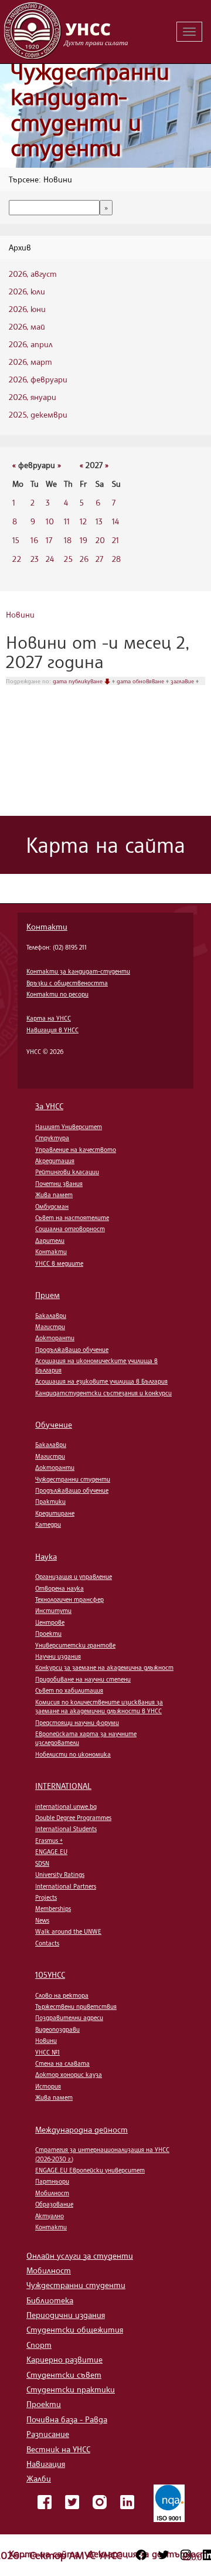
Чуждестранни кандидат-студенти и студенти (90, 110)
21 (115, 540)
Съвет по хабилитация (69, 1690)
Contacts (47, 1943)
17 (49, 540)
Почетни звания (59, 1184)
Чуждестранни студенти (73, 1479)
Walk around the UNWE (68, 1931)
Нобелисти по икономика (73, 1754)
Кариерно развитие (64, 2359)
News (42, 1920)
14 (115, 521)
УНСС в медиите (59, 1263)
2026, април (31, 344)
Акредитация (55, 1161)
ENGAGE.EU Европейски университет (90, 2170)
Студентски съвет (64, 2375)
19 (84, 540)
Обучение (54, 1424)
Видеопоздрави (57, 2029)
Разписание (48, 2434)
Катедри (48, 1524)
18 (68, 540)
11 (67, 521)
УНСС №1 (47, 2052)
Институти (53, 1611)
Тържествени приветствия (76, 2006)
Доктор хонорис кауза (69, 2075)
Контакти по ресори (57, 994)
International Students (66, 1829)
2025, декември (38, 414)
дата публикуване (79, 681)
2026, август (33, 274)
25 (68, 559)
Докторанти (55, 1338)
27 (99, 559)
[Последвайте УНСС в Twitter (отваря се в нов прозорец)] (164, 2555)
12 (83, 521)
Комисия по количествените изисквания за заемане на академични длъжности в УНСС (99, 1706)
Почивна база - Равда (67, 2419)
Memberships (53, 1909)
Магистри (50, 1327)
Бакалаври (51, 1316)
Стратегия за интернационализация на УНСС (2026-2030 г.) (102, 2154)
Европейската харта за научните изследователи (86, 1738)
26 (84, 559)
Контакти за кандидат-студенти (78, 971)
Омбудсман (52, 1206)
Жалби (39, 2478)
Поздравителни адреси (69, 2018)
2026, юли (27, 291)
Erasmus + (49, 1841)
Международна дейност (81, 2129)
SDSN (42, 1863)
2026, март (30, 362)
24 (50, 559)
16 (34, 540)
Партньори (52, 2181)
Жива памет (54, 1195)
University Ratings (60, 1875)
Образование (54, 2204)
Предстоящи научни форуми (77, 1723)
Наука (46, 1556)
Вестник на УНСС (58, 2449)
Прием (47, 1295)
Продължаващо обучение (72, 1350)
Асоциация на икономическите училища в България (96, 1365)
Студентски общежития (75, 2329)
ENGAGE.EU (51, 1852)
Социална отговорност (70, 1229)
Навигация (46, 2464)
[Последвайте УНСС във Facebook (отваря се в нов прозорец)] (141, 2555)
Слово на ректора (62, 1995)
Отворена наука (59, 1588)
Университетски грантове (75, 1645)
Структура (52, 1138)
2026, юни (27, 309)
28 (116, 559)
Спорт (39, 2345)
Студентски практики (71, 2389)
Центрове (50, 1622)
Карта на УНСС (49, 1018)
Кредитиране (55, 1513)
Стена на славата (62, 2063)
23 (35, 559)
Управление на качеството (76, 1150)
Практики (50, 1501)
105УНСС (50, 1975)
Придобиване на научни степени (83, 1679)
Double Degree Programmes (73, 1818)
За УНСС (49, 1106)
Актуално (50, 2216)
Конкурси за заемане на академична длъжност (104, 1667)
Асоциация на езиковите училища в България (101, 1381)
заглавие (183, 681)
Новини (20, 614)
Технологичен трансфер (69, 1599)
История (48, 2086)
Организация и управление (74, 1577)
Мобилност (52, 2193)
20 (100, 540)
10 (50, 521)
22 (17, 559)
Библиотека (50, 2300)
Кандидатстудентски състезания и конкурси (103, 1393)
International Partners (66, 1886)
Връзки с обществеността (67, 983)
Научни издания (58, 1656)
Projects (46, 1897)
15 (16, 540)
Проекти (48, 1633)
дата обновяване (141, 681)
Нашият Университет (69, 1127)
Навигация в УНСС (52, 1030)
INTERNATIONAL (63, 1786)
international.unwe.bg (66, 1806)
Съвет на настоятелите (72, 1218)
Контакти (47, 926)
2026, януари (33, 397)
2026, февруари (38, 379)
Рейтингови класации (67, 1172)
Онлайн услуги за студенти (80, 2255)
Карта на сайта (45, 2554)
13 (99, 521)
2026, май (27, 326)
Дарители (50, 1240)
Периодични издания (66, 2315)
